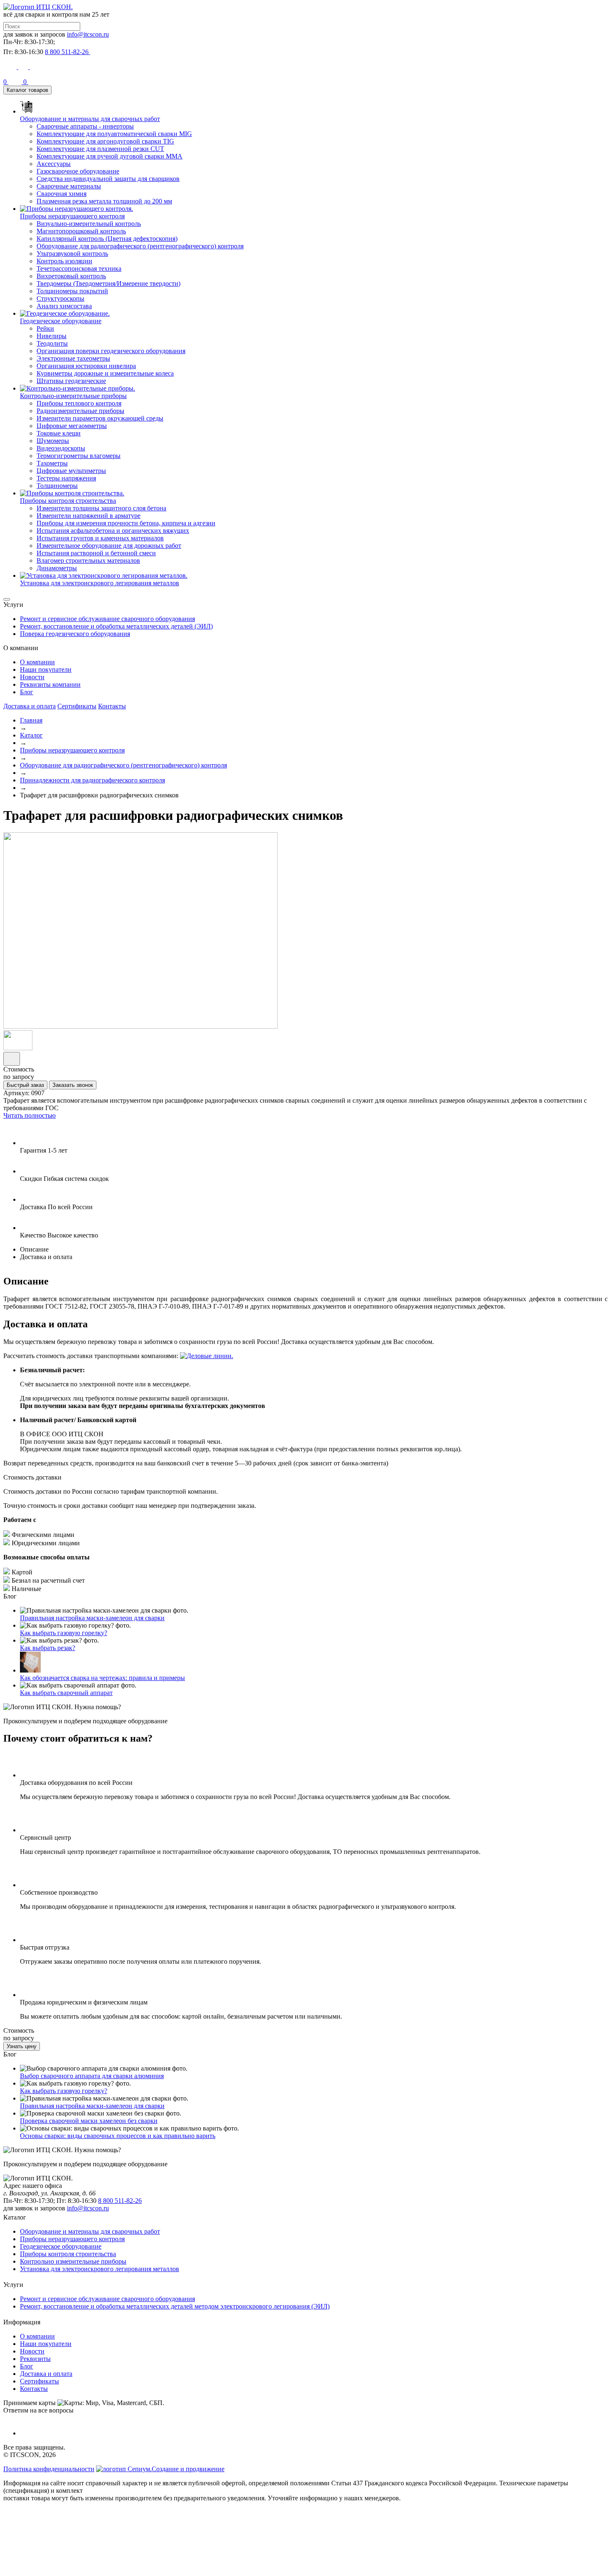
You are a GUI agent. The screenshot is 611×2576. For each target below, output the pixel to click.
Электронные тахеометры (73, 358)
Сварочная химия (62, 194)
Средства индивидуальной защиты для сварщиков (108, 179)
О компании (37, 662)
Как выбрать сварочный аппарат (66, 1693)
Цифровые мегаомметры (72, 426)
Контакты (112, 706)
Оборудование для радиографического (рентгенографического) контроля (140, 246)
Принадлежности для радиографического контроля (92, 780)
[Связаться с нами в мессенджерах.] (66, 2569)
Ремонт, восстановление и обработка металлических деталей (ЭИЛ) (116, 626)
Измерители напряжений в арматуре (89, 516)
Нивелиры (52, 336)
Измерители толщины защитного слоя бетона (101, 508)
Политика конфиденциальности (49, 2469)
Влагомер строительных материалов (88, 560)
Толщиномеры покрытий (72, 291)
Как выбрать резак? (48, 1648)
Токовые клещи (59, 433)
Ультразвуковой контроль (72, 254)
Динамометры (57, 568)
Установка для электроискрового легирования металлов (100, 2269)
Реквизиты (35, 2359)
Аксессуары (54, 164)
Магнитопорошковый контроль (81, 231)
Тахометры (52, 463)
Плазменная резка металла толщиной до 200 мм (104, 201)
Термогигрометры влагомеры (79, 456)
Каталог (31, 735)
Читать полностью (30, 1115)
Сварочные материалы (69, 186)
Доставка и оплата (30, 706)
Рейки (45, 328)
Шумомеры (53, 441)
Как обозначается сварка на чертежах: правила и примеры (102, 1678)
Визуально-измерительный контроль (89, 224)
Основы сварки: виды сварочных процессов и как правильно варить (118, 2136)
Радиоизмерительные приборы (80, 411)
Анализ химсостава (64, 306)
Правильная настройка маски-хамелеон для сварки (92, 1618)
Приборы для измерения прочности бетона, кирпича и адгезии (126, 523)
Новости (32, 677)
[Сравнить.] (12, 1059)
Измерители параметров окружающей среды (100, 418)
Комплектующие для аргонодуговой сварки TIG (105, 141)
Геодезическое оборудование (61, 2246)
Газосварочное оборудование (78, 171)
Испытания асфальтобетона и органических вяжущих (113, 531)
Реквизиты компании (50, 684)
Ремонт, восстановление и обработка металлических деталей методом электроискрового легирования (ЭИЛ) (175, 2306)
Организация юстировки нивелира (86, 366)
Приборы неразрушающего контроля (72, 750)
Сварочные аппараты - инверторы (85, 126)
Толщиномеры (57, 486)
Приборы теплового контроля (79, 403)
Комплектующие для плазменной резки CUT (100, 149)
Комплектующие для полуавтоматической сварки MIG (114, 134)
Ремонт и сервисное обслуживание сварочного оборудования (107, 619)
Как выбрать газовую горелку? (64, 1633)
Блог (27, 692)
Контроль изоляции (64, 261)
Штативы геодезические (71, 381)
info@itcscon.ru (88, 34)
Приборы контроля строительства (68, 2254)
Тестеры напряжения (66, 478)
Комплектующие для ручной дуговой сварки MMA (110, 156)
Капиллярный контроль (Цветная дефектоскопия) (107, 239)
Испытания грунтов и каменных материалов (100, 538)
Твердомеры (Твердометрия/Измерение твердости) (108, 283)
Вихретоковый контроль (71, 276)
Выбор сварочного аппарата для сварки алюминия (92, 2076)
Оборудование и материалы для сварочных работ (90, 2231)
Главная (31, 720)
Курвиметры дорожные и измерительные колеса (105, 373)
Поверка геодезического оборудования (75, 634)
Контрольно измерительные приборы (73, 2261)
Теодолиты (52, 343)
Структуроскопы (60, 298)
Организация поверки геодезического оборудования (111, 351)
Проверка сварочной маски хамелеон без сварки (89, 2121)
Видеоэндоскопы (61, 448)
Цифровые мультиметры (71, 471)
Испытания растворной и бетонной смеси (96, 553)
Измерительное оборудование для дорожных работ (109, 546)
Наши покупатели (46, 669)
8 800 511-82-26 (120, 2201)
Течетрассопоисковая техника (79, 268)
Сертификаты (77, 706)
